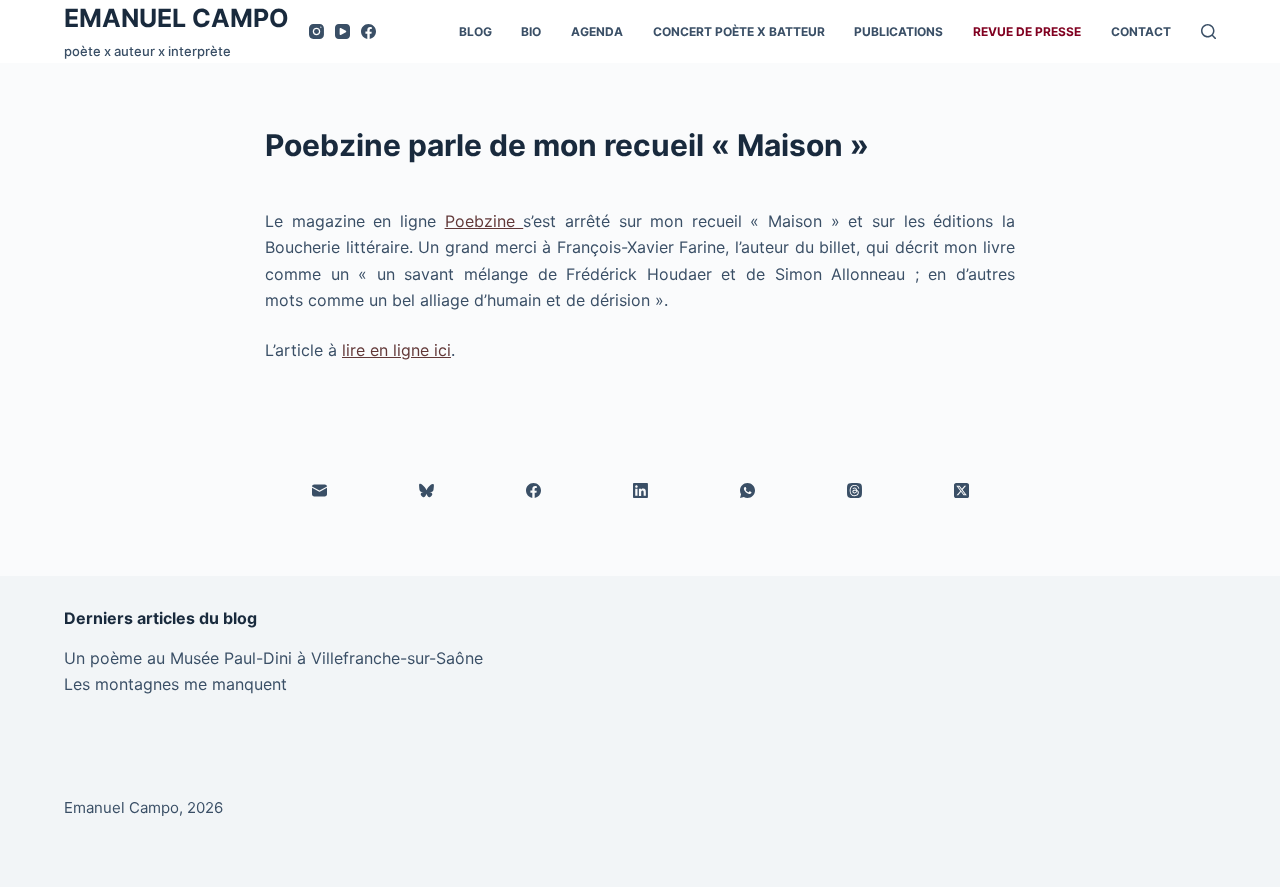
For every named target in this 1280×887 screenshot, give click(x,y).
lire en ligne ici (396, 350)
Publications (898, 31)
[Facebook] (368, 31)
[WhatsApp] (747, 490)
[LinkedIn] (640, 490)
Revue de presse (1027, 31)
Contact (1141, 31)
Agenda (597, 31)
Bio (531, 31)
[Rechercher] (1208, 31)
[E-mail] (319, 490)
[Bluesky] (426, 490)
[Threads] (854, 490)
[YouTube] (342, 31)
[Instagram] (316, 31)
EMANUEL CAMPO (176, 18)
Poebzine (484, 221)
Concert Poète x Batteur (739, 31)
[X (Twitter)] (961, 490)
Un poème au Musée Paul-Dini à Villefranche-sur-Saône (273, 658)
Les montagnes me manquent (175, 684)
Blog (475, 31)
